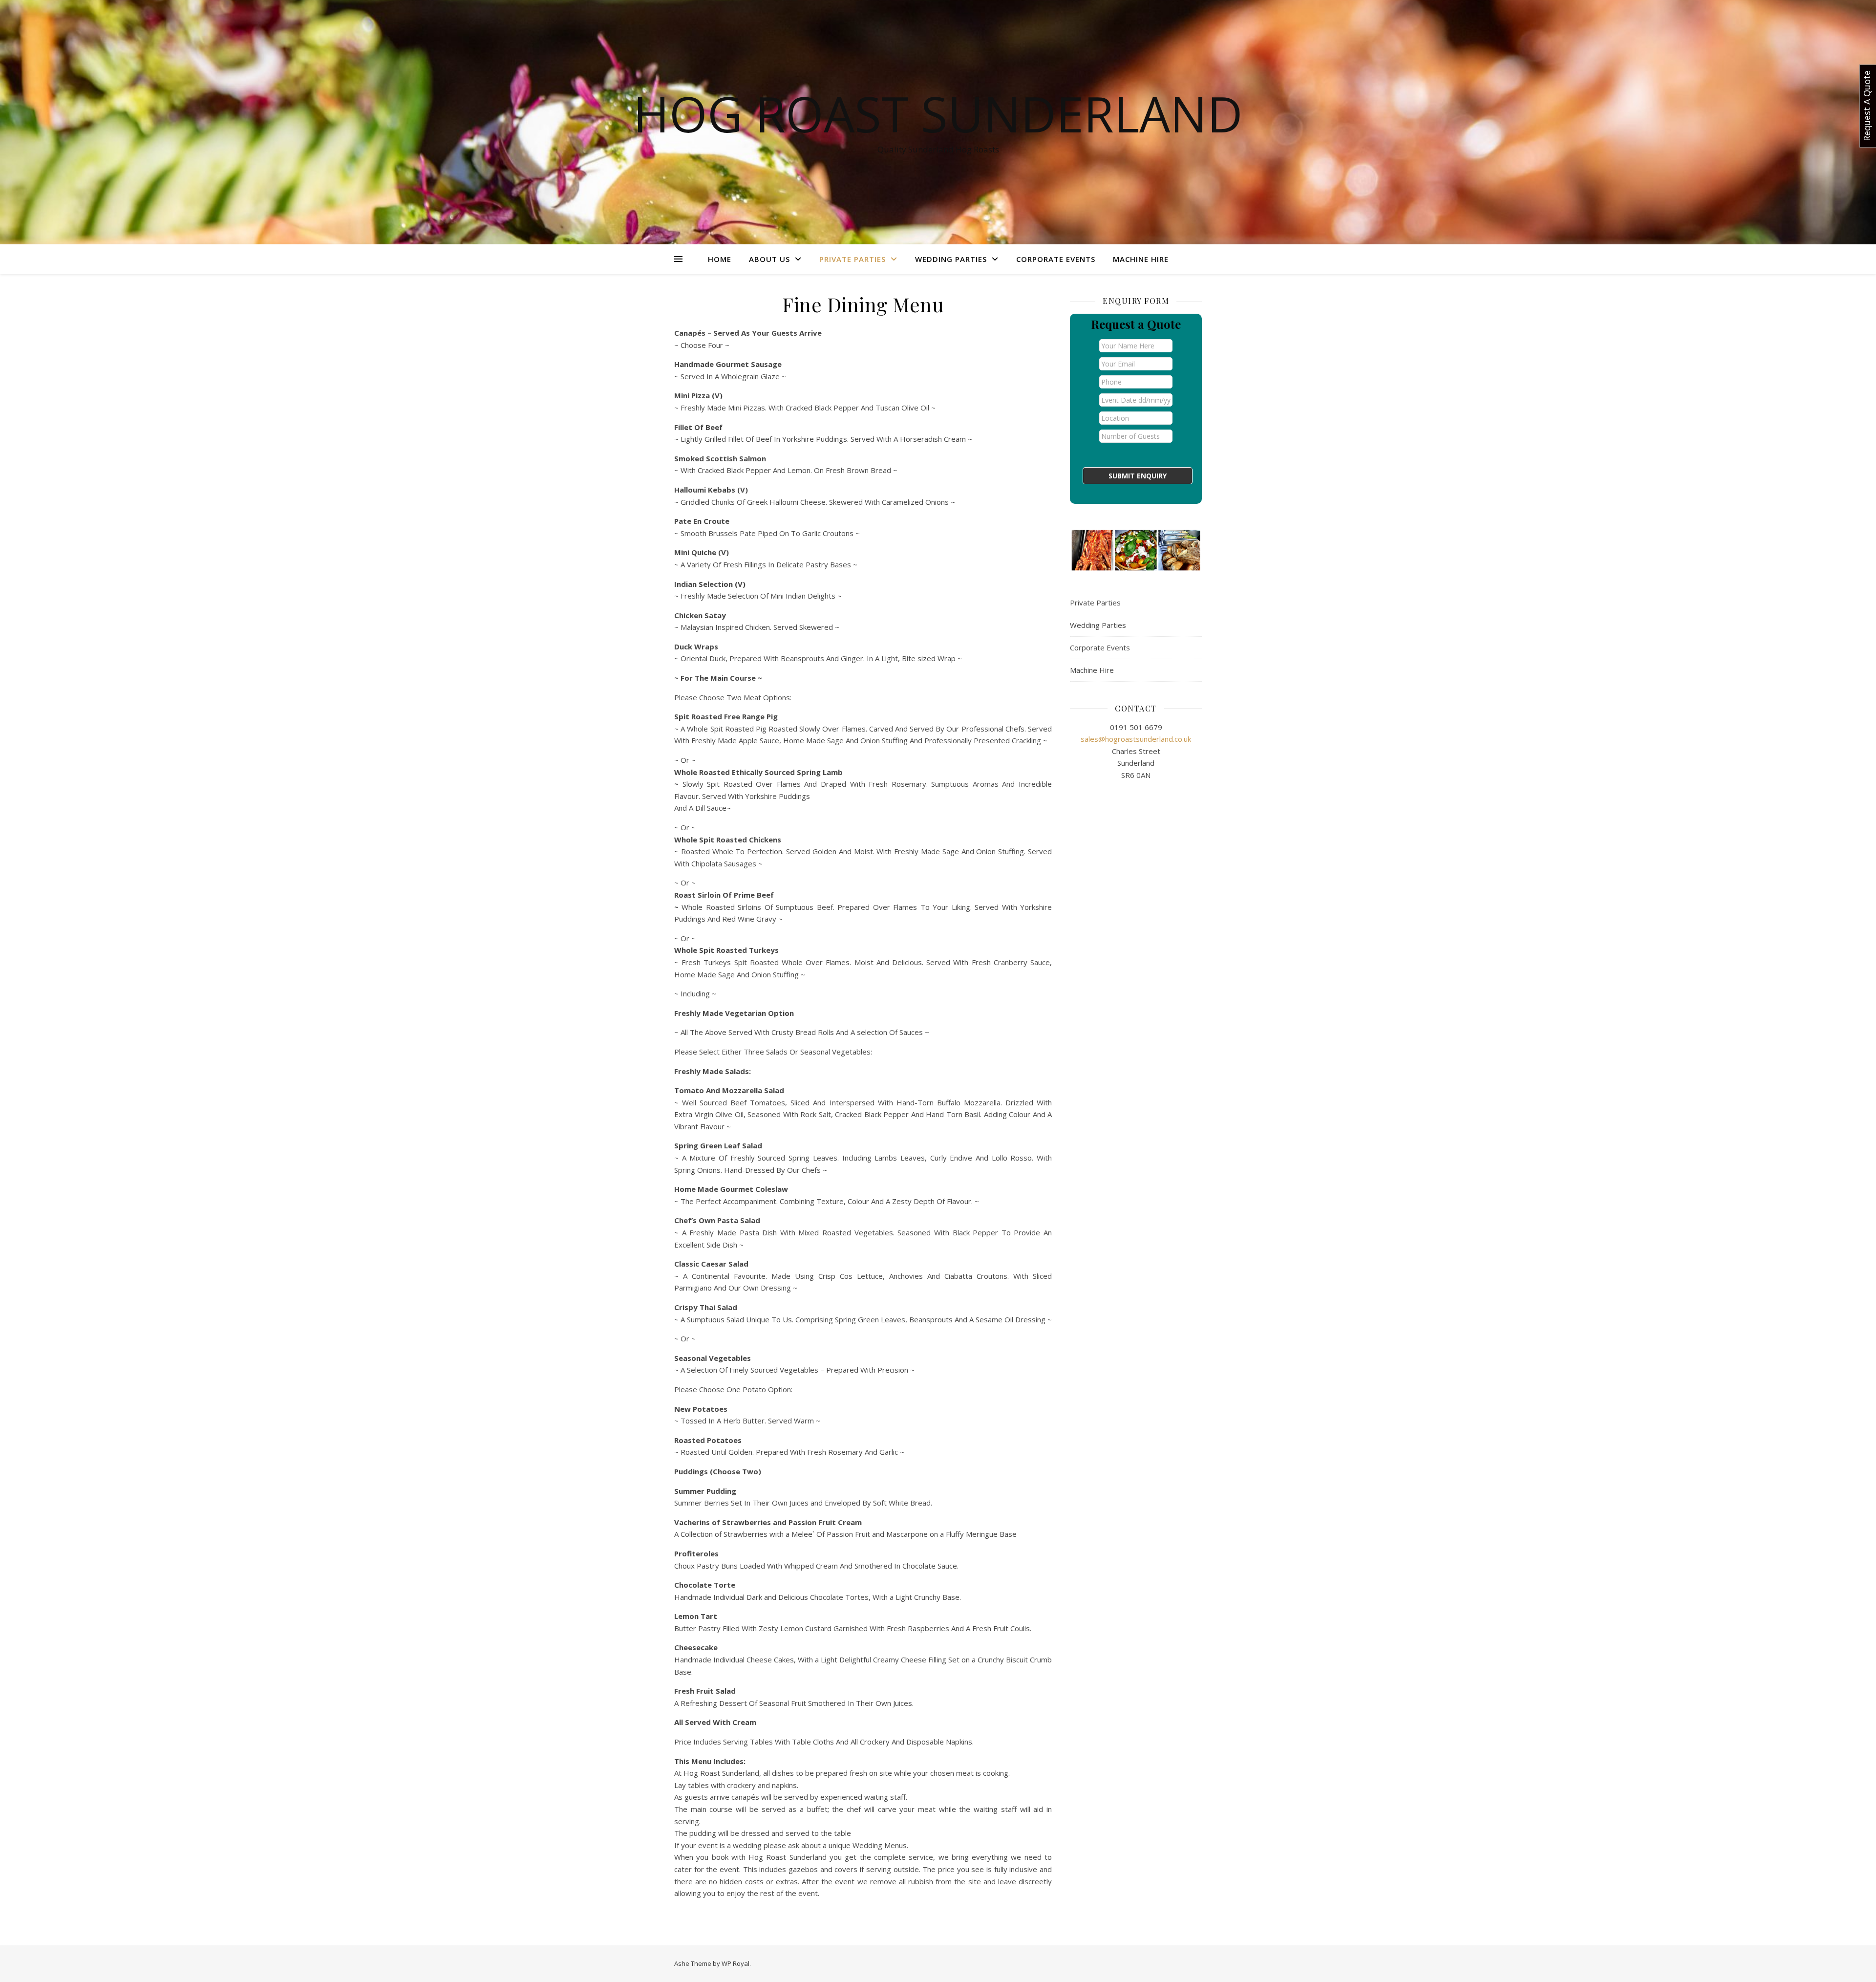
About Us (769, 259)
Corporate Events (1056, 259)
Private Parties (853, 259)
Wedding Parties (951, 259)
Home (720, 259)
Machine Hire (1141, 259)
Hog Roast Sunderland (938, 113)
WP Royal (735, 1963)
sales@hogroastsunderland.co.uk (1136, 739)
